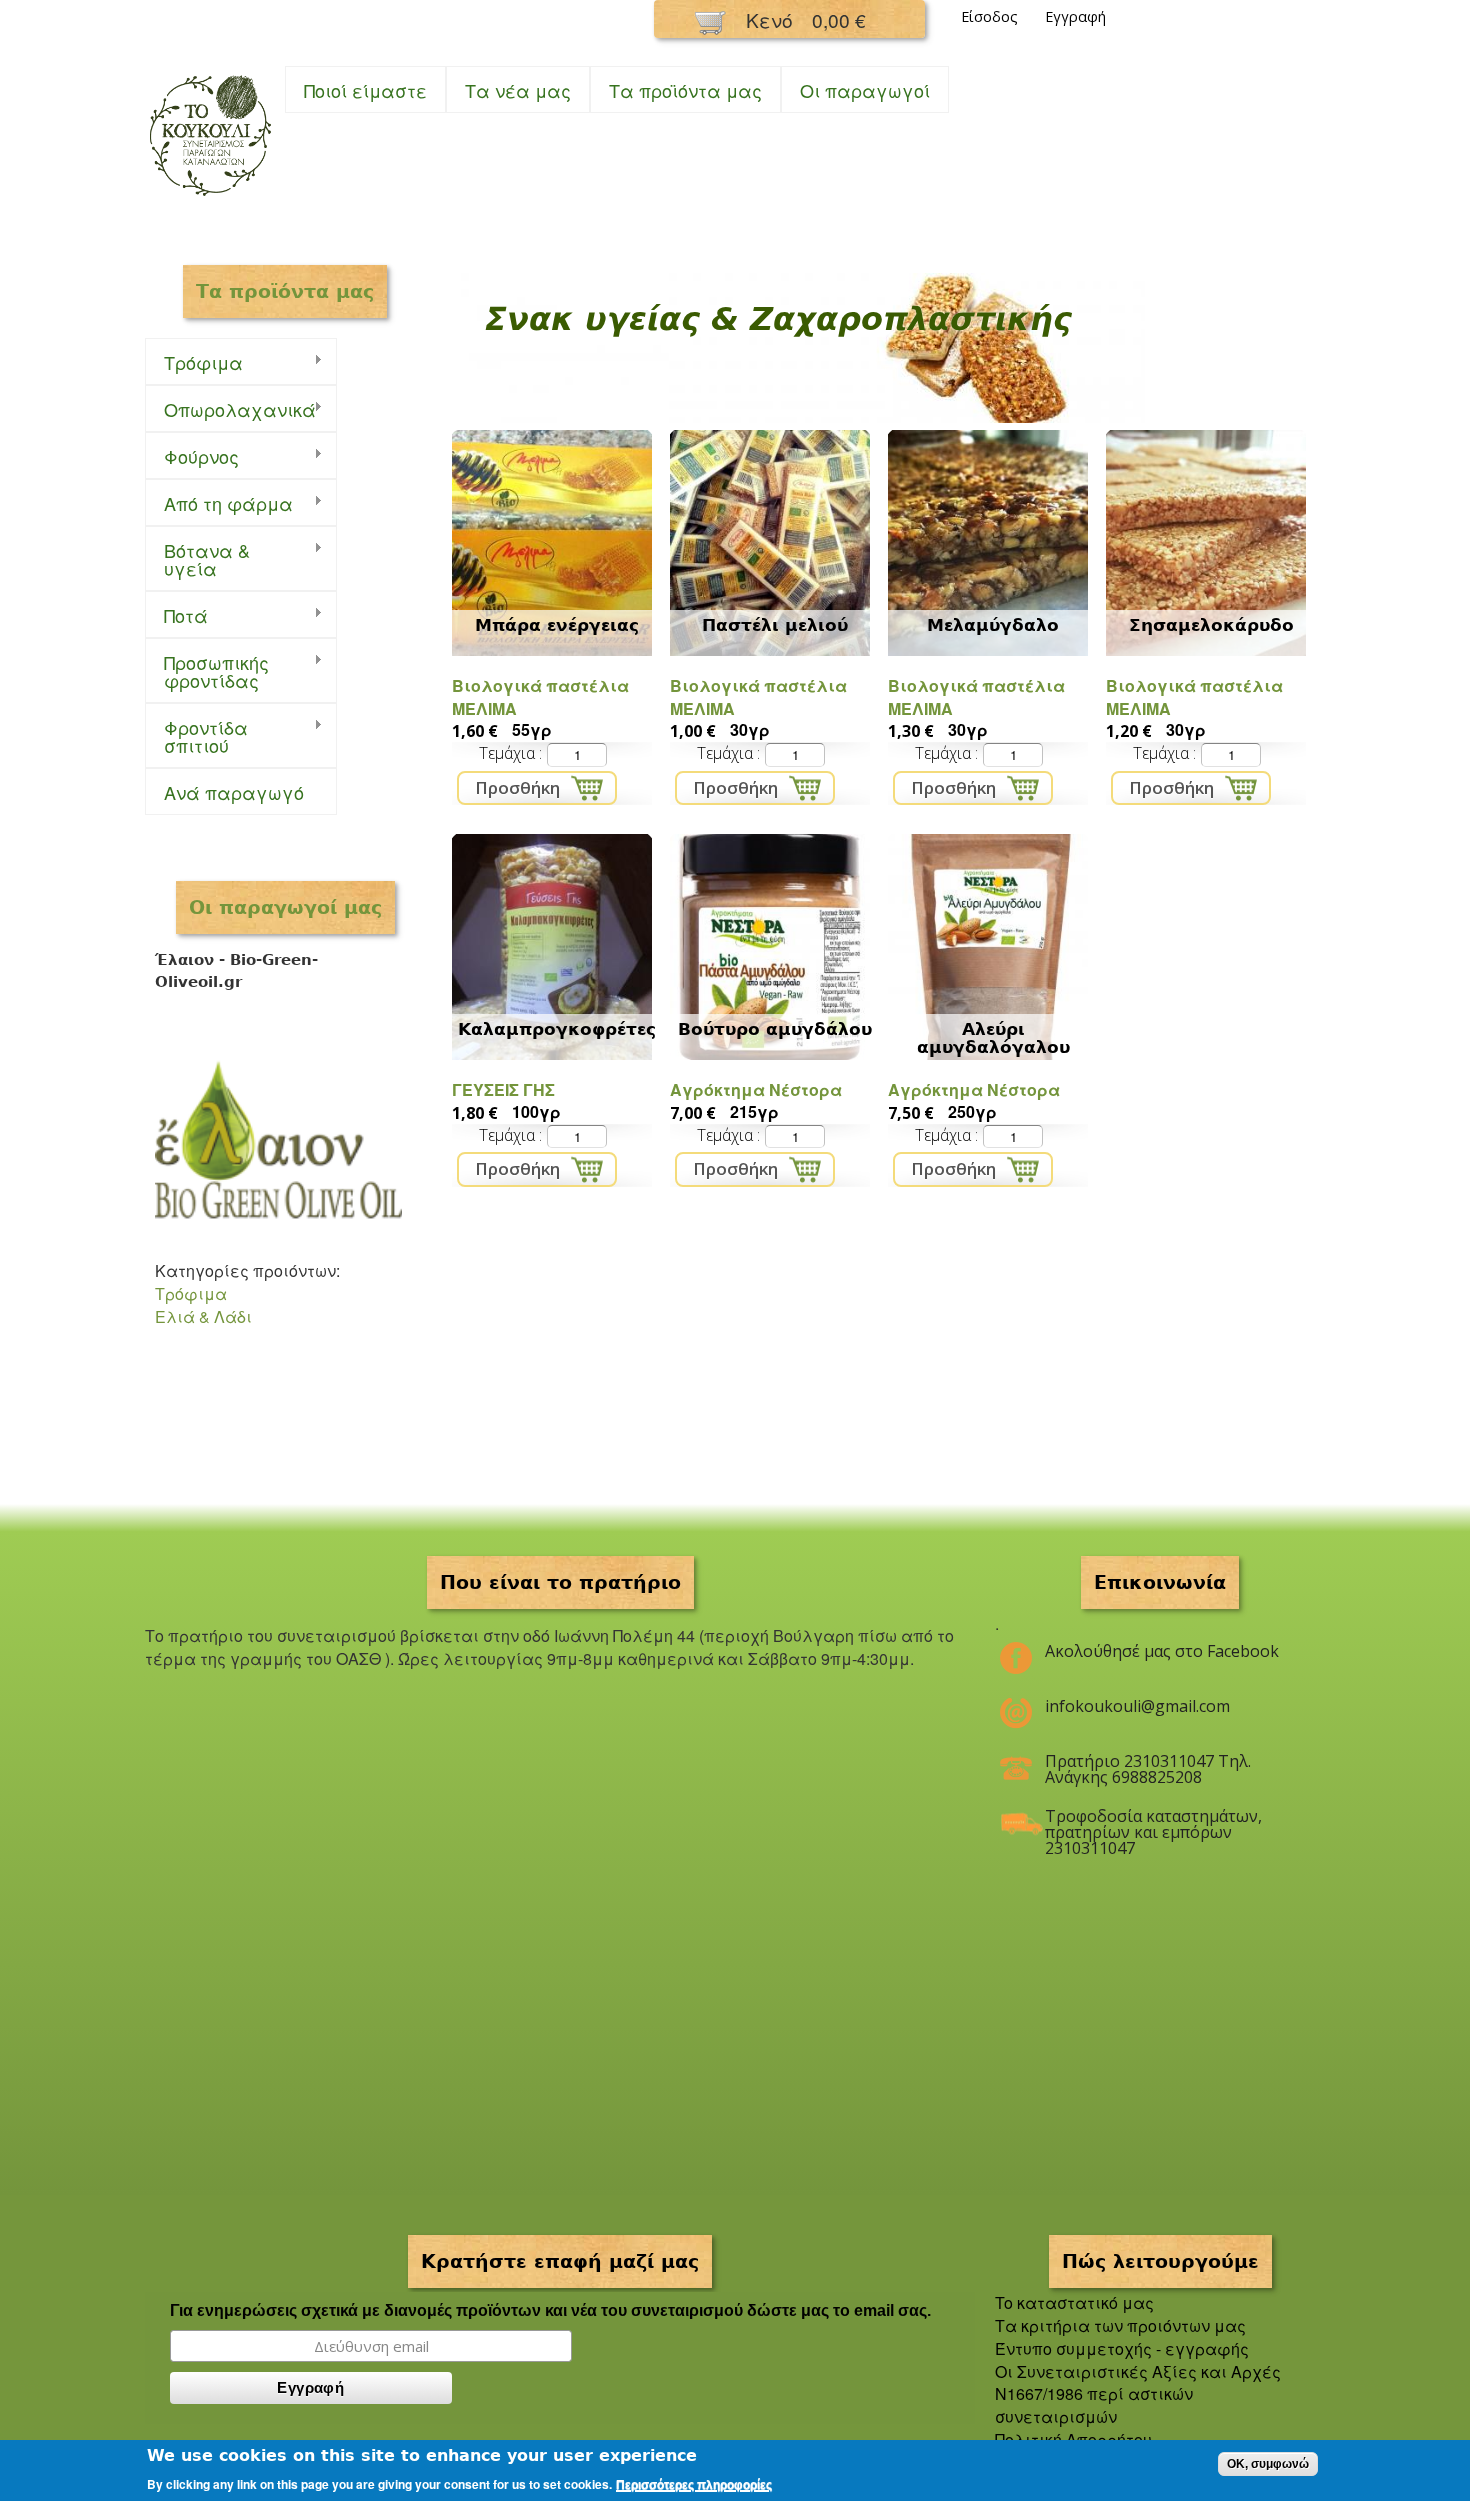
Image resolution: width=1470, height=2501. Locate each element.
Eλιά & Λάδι (203, 1316)
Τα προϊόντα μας (685, 90)
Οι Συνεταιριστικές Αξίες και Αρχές (1138, 2371)
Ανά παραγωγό (234, 792)
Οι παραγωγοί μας (285, 907)
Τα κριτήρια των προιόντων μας (1120, 2325)
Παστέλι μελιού (775, 625)
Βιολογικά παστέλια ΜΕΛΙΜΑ (540, 697)
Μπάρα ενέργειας (557, 625)
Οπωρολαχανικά (230, 409)
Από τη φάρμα (219, 503)
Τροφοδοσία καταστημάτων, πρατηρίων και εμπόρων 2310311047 (1153, 1824)
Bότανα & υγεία (197, 559)
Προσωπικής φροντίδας (207, 671)
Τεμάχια (509, 753)
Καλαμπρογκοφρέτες (557, 1029)
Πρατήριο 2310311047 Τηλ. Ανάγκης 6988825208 (1148, 1769)
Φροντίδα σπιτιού (196, 736)
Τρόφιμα (194, 362)
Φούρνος (192, 456)
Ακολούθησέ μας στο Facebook (1162, 1651)
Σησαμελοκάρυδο (1211, 625)
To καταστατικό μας (1074, 2302)
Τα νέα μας (518, 90)
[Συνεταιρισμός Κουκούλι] (210, 197)
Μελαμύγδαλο (993, 625)
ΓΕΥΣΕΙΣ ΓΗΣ (503, 1089)
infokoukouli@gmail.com (1137, 1706)
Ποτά (176, 615)
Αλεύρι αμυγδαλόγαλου (993, 1038)
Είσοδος (989, 16)
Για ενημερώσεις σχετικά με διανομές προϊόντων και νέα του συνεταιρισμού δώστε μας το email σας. (550, 2310)
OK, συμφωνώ (1268, 2464)
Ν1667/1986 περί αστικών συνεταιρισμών (1094, 2405)
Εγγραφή (1075, 16)
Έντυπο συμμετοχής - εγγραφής (1122, 2348)
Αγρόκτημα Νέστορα (756, 1089)
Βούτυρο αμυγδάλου (775, 1029)
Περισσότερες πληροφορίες (694, 2485)
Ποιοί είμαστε (365, 90)
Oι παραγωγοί (865, 90)
